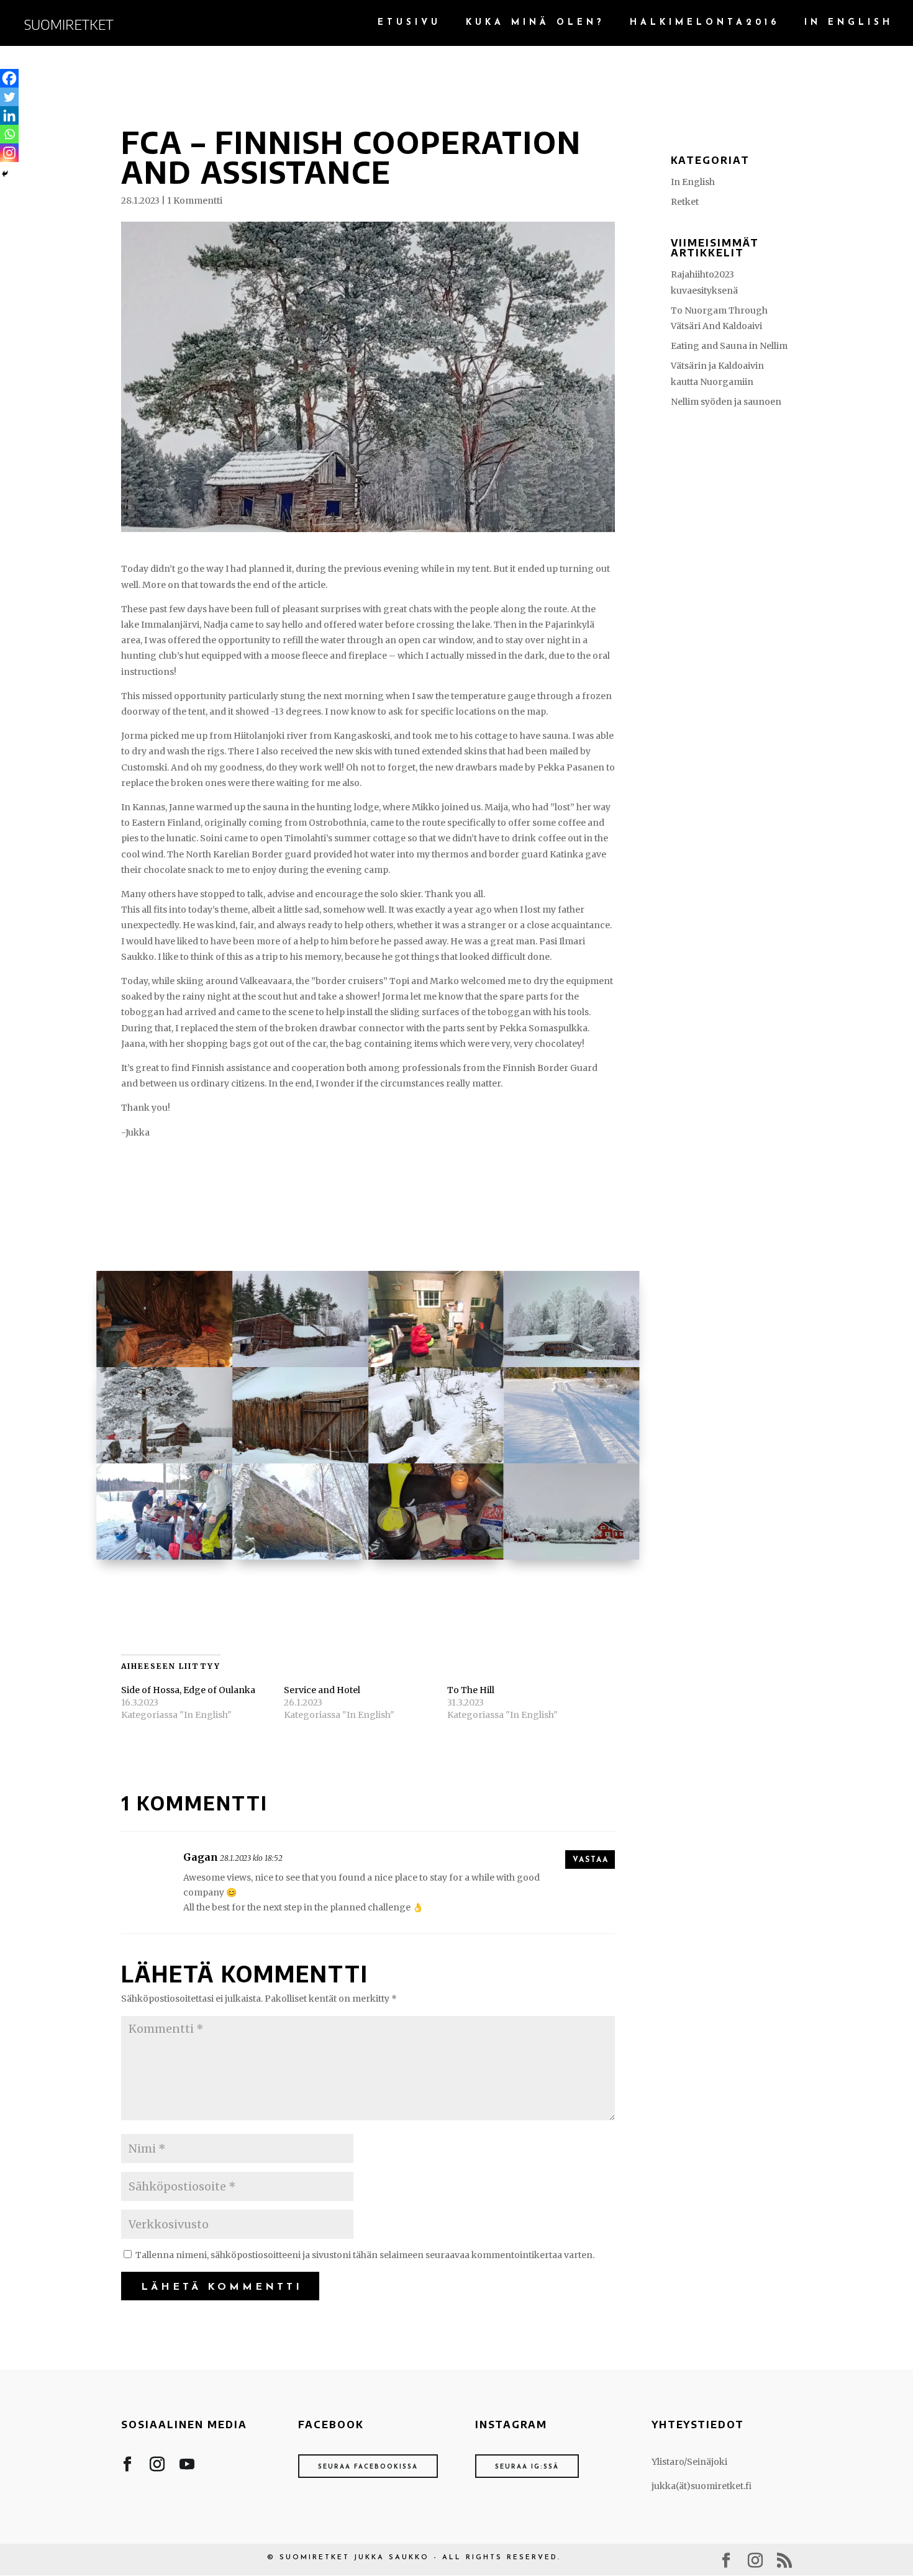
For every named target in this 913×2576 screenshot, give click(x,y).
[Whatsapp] (9, 134)
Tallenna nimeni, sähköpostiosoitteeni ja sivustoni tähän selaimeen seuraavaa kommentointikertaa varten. (365, 2255)
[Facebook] (9, 78)
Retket (685, 202)
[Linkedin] (9, 115)
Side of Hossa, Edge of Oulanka (188, 1690)
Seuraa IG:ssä (527, 2467)
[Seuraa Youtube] (187, 2467)
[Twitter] (9, 97)
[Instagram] (9, 153)
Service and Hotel (322, 1690)
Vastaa (591, 1860)
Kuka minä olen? (535, 23)
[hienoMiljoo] (572, 1560)
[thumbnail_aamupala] (436, 1560)
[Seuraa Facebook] (127, 2467)
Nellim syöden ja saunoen (726, 402)
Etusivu (409, 23)
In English (849, 23)
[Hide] (5, 174)
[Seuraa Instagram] (157, 2467)
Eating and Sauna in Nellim (729, 346)
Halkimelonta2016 (705, 23)
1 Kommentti (195, 201)
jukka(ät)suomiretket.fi (702, 2486)
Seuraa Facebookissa (368, 2467)
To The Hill (471, 1690)
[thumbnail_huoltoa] (164, 1560)
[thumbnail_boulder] (300, 1560)
